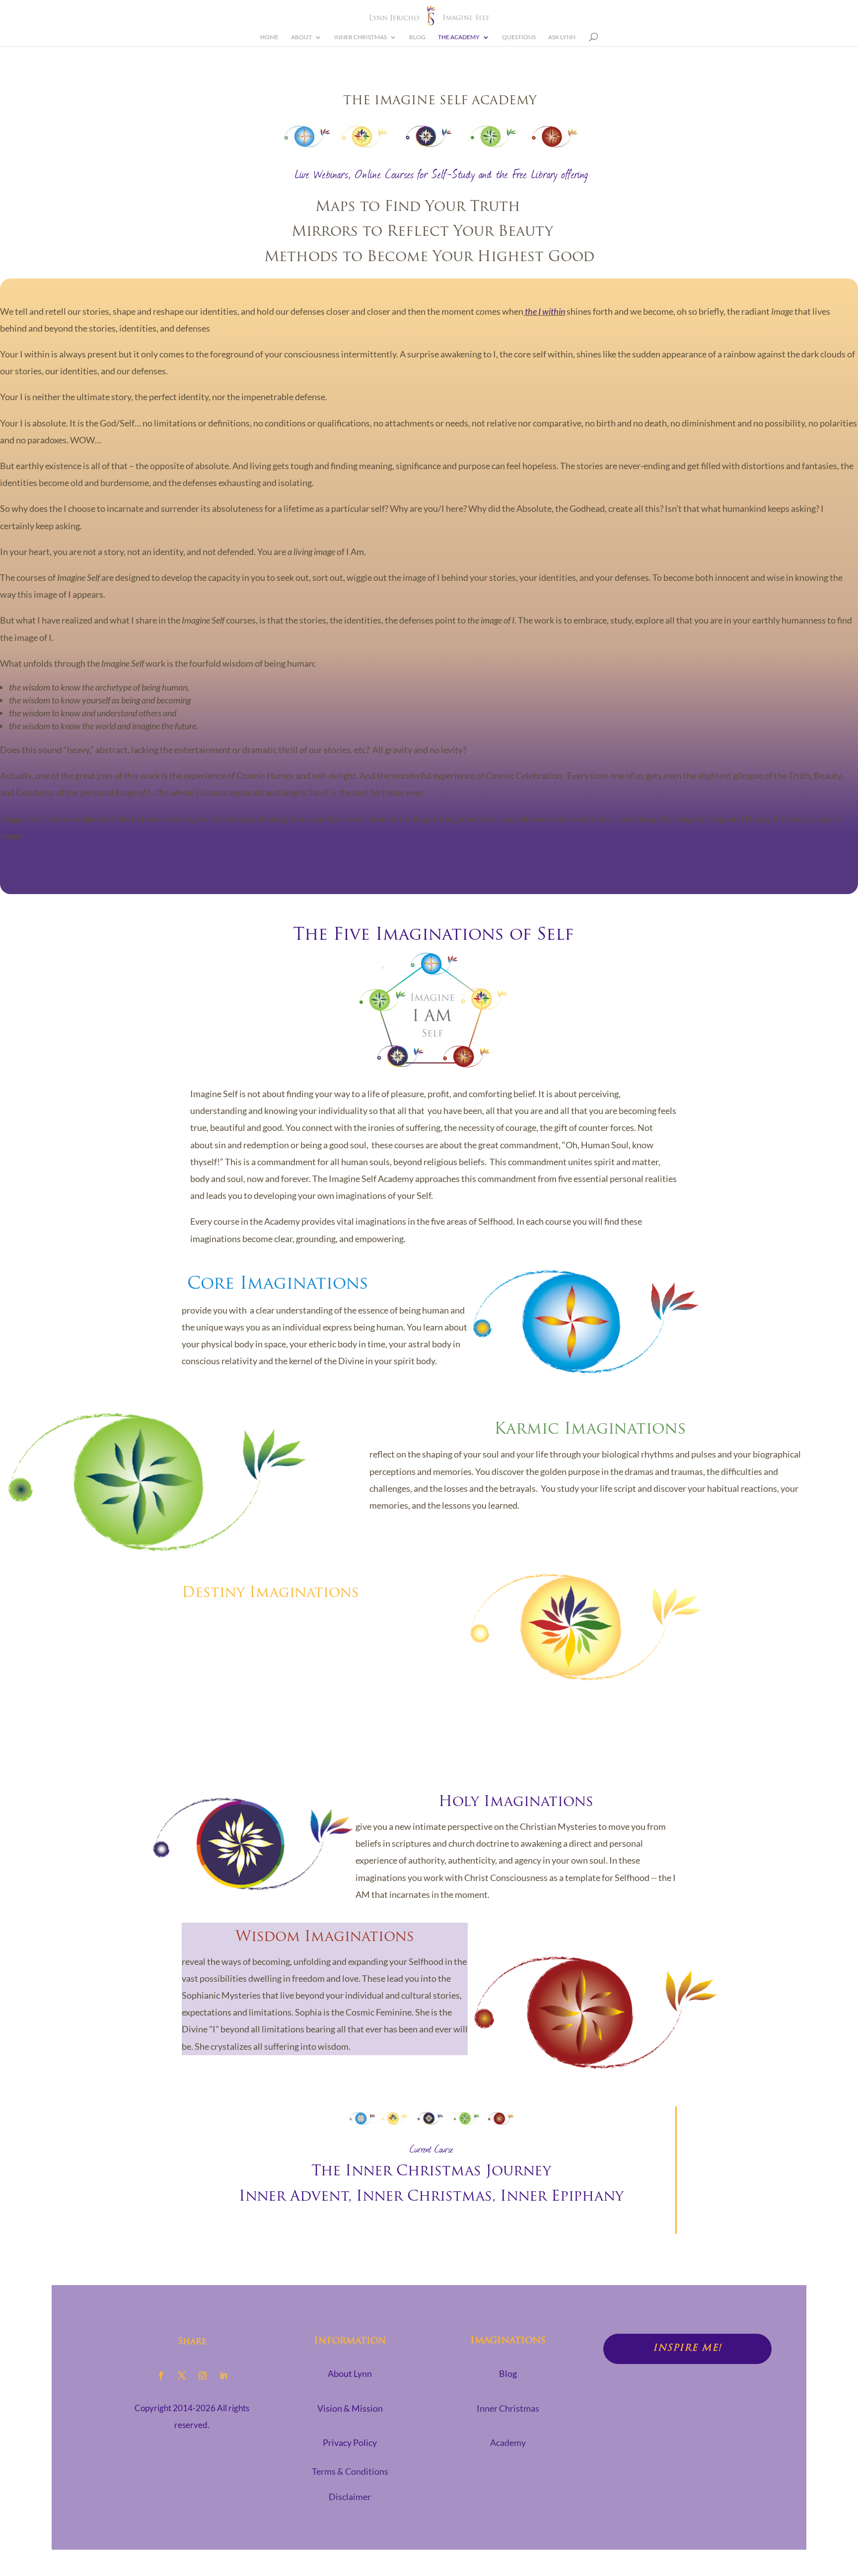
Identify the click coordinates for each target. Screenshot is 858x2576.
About (301, 37)
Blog (417, 37)
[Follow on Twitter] (182, 2375)
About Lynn (350, 2373)
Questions (519, 37)
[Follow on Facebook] (161, 2375)
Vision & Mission (350, 2408)
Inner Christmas (360, 37)
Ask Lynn (562, 37)
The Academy (459, 37)
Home (269, 37)
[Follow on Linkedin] (223, 2375)
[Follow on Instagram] (203, 2375)
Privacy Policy (350, 2442)
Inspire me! (687, 2349)
